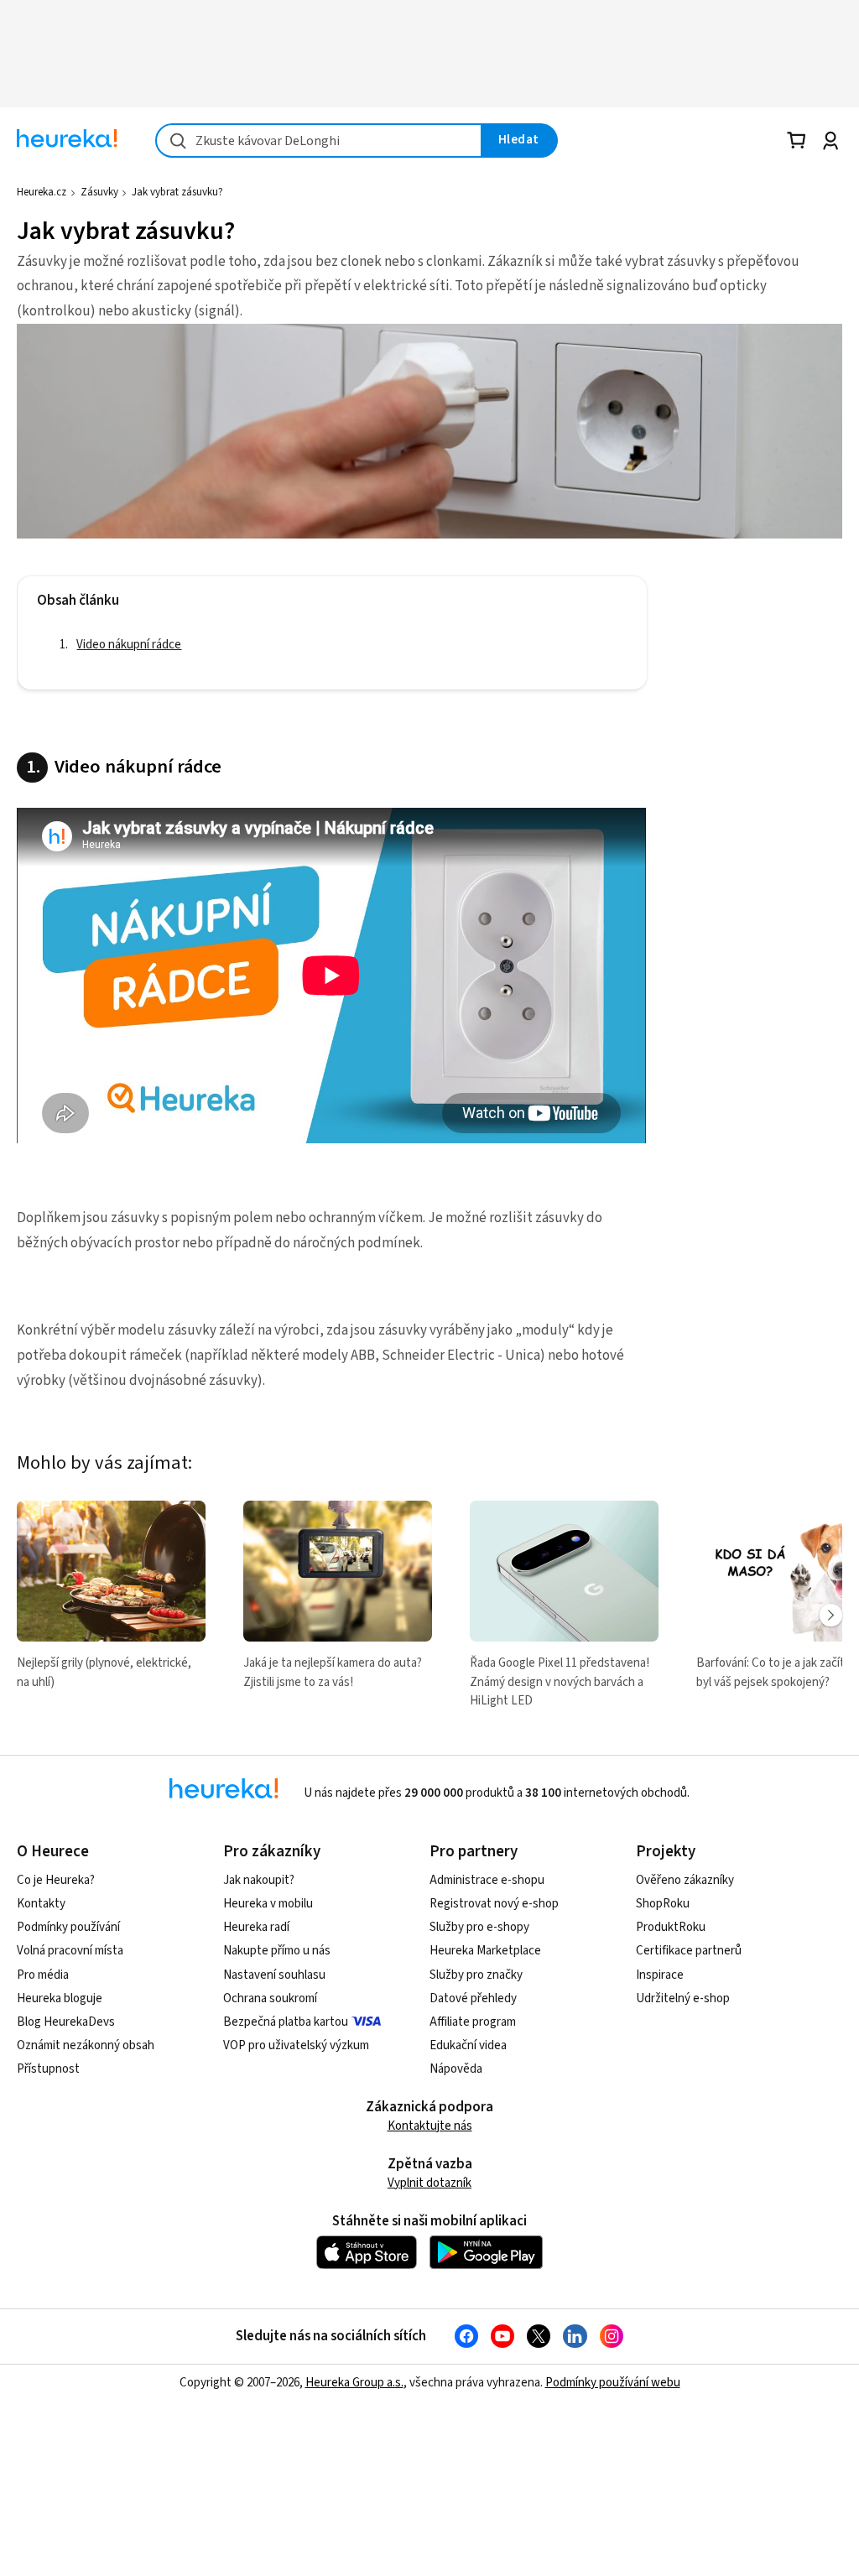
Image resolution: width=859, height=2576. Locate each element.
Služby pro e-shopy (479, 1927)
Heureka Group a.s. (354, 2383)
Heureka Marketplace (485, 1951)
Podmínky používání (68, 1927)
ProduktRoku (671, 1927)
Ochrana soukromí (270, 1998)
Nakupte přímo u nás (277, 1951)
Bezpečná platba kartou (286, 2022)
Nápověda (456, 2069)
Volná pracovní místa (70, 1951)
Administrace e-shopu (487, 1880)
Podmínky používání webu (613, 2383)
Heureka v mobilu (268, 1904)
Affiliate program (473, 2022)
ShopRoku (663, 1904)
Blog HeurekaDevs (66, 2022)
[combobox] (319, 141)
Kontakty (41, 1904)
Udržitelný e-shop (683, 1998)
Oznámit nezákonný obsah (86, 2045)
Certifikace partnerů (689, 1951)
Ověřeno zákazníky (685, 1880)
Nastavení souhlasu (274, 1975)
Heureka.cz (42, 192)
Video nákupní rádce (129, 645)
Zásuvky (99, 192)
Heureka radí (256, 1927)
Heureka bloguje (60, 1998)
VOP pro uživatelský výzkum (296, 2045)
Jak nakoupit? (259, 1880)
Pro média (43, 1975)
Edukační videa (468, 2045)
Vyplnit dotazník (429, 2183)
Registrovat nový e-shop (494, 1904)
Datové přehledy (473, 1998)
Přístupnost (48, 2069)
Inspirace (660, 1975)
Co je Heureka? (56, 1880)
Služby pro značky (476, 1975)
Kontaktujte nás (430, 2126)
